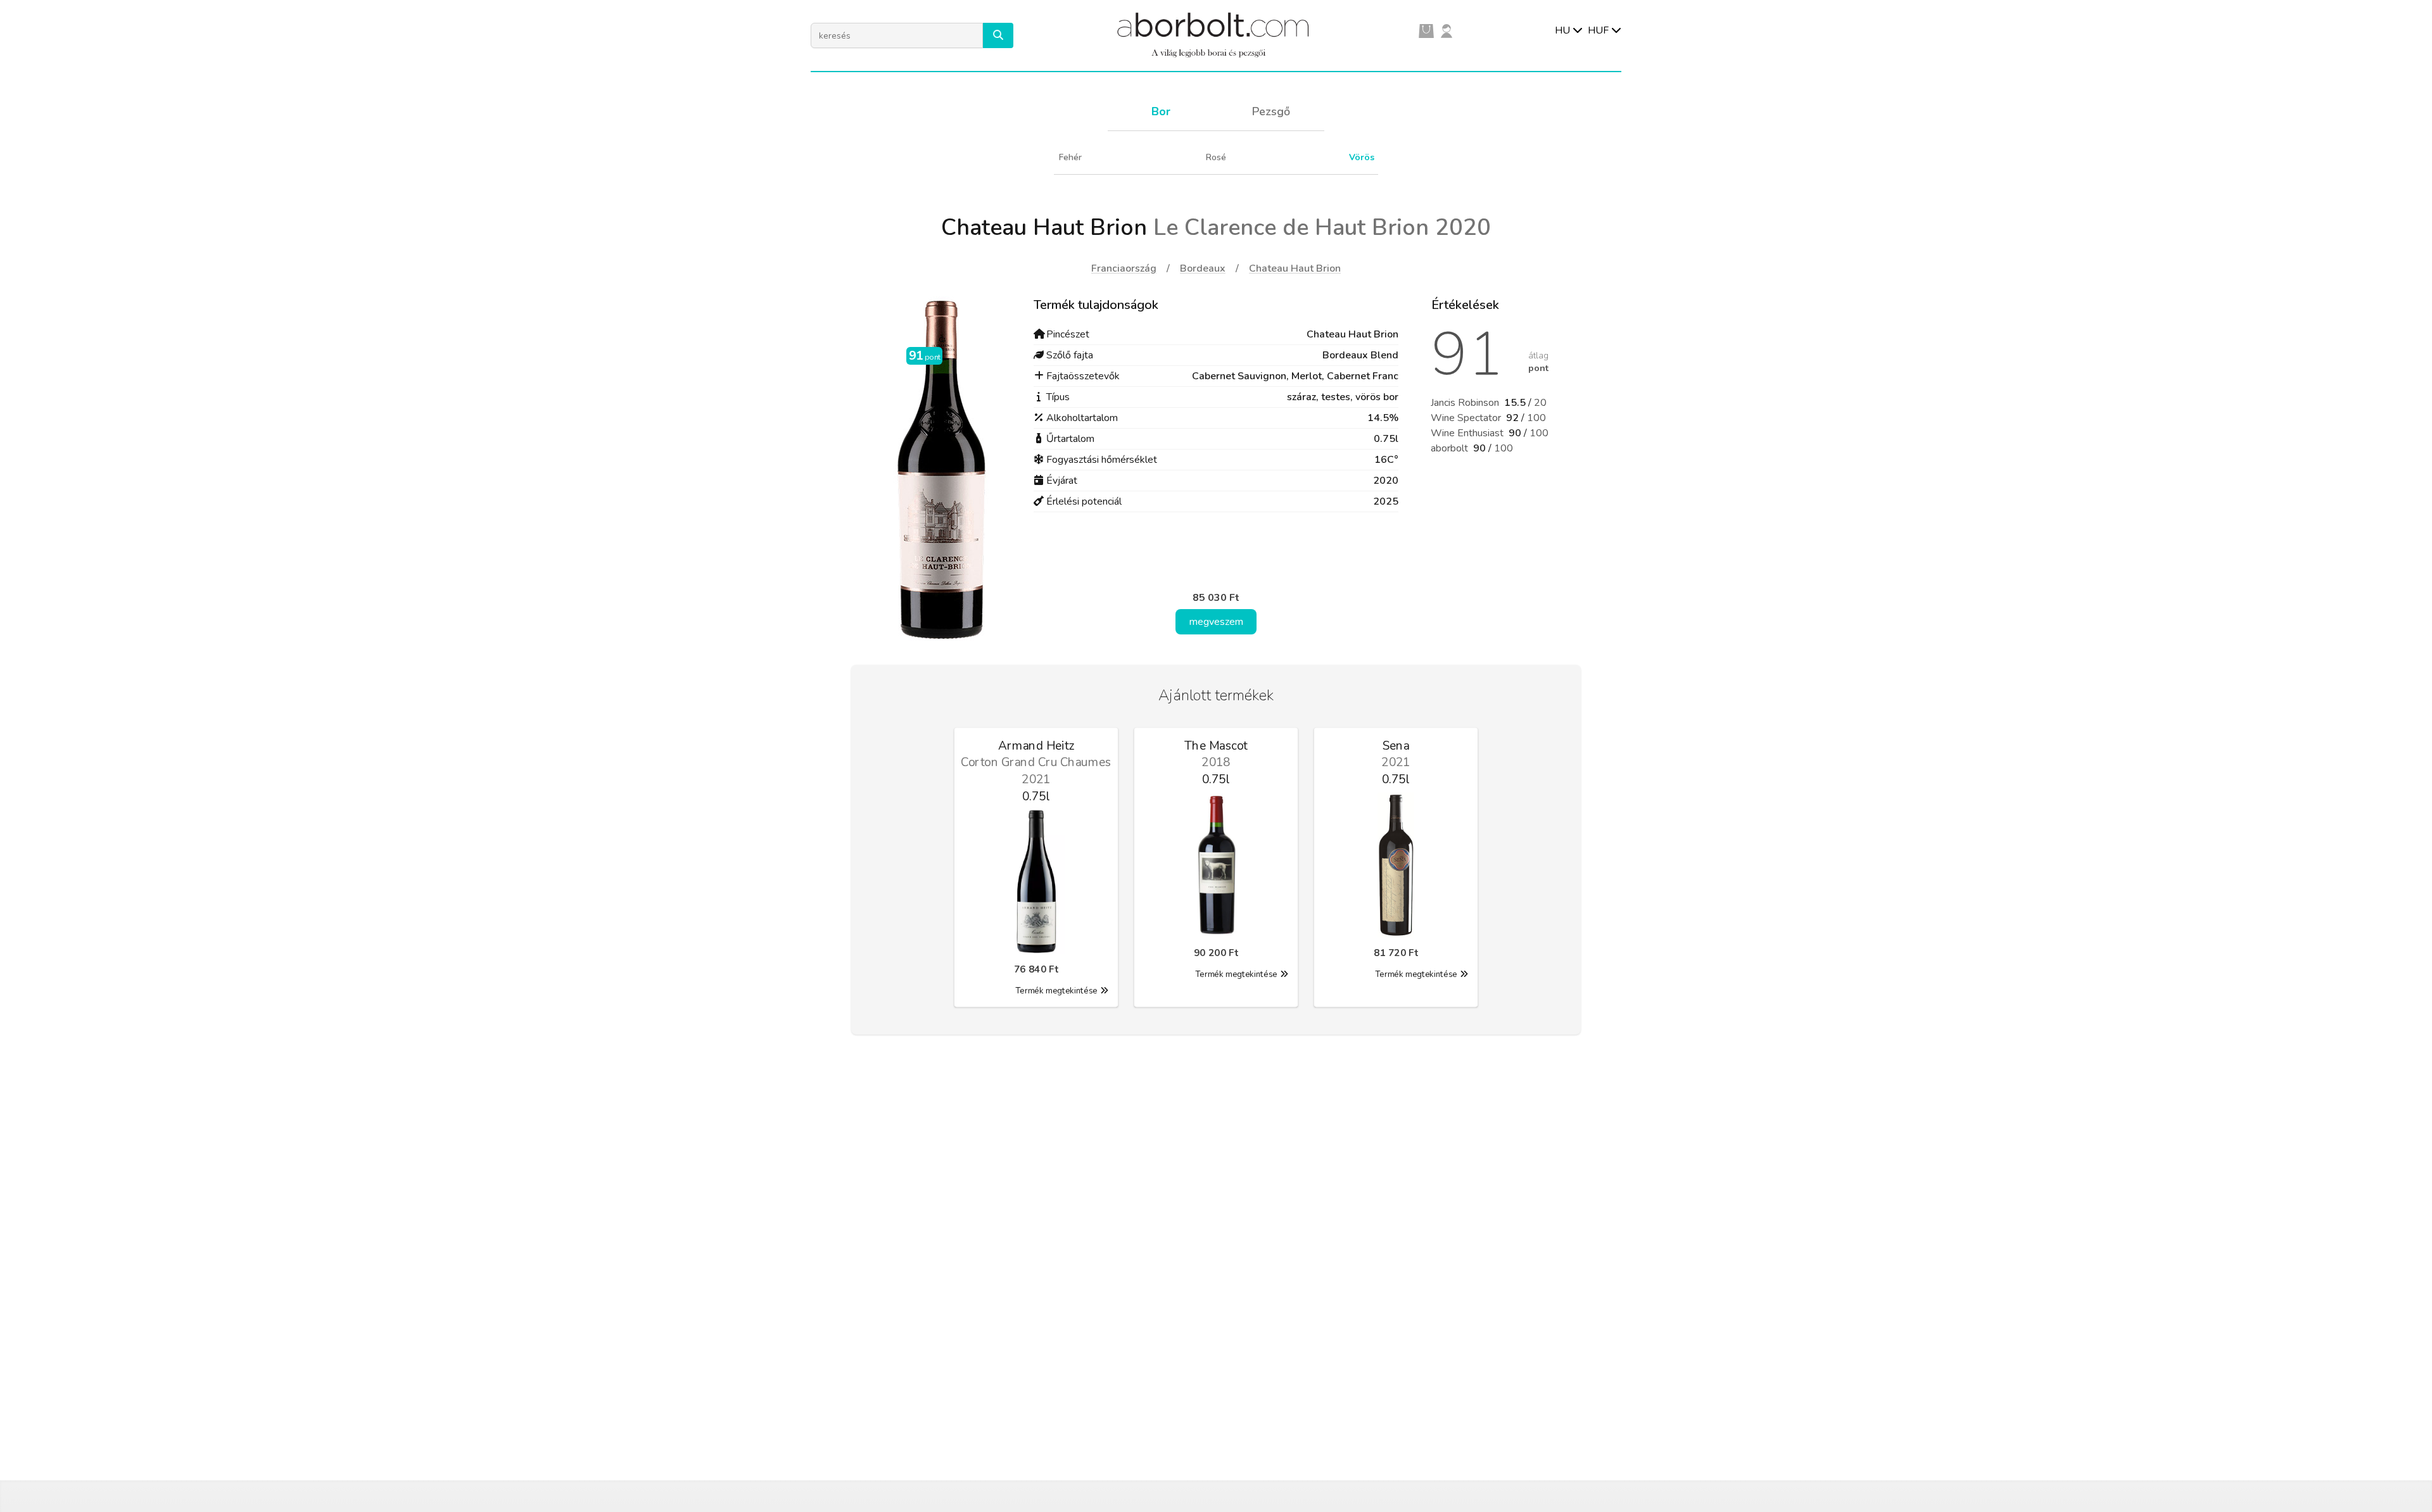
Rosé (1216, 157)
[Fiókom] (1447, 30)
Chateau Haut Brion (1295, 268)
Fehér (1070, 157)
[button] (998, 35)
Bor (1161, 111)
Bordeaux (1203, 268)
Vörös (1362, 157)
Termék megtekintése (1056, 991)
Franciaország (1124, 268)
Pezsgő (1271, 111)
